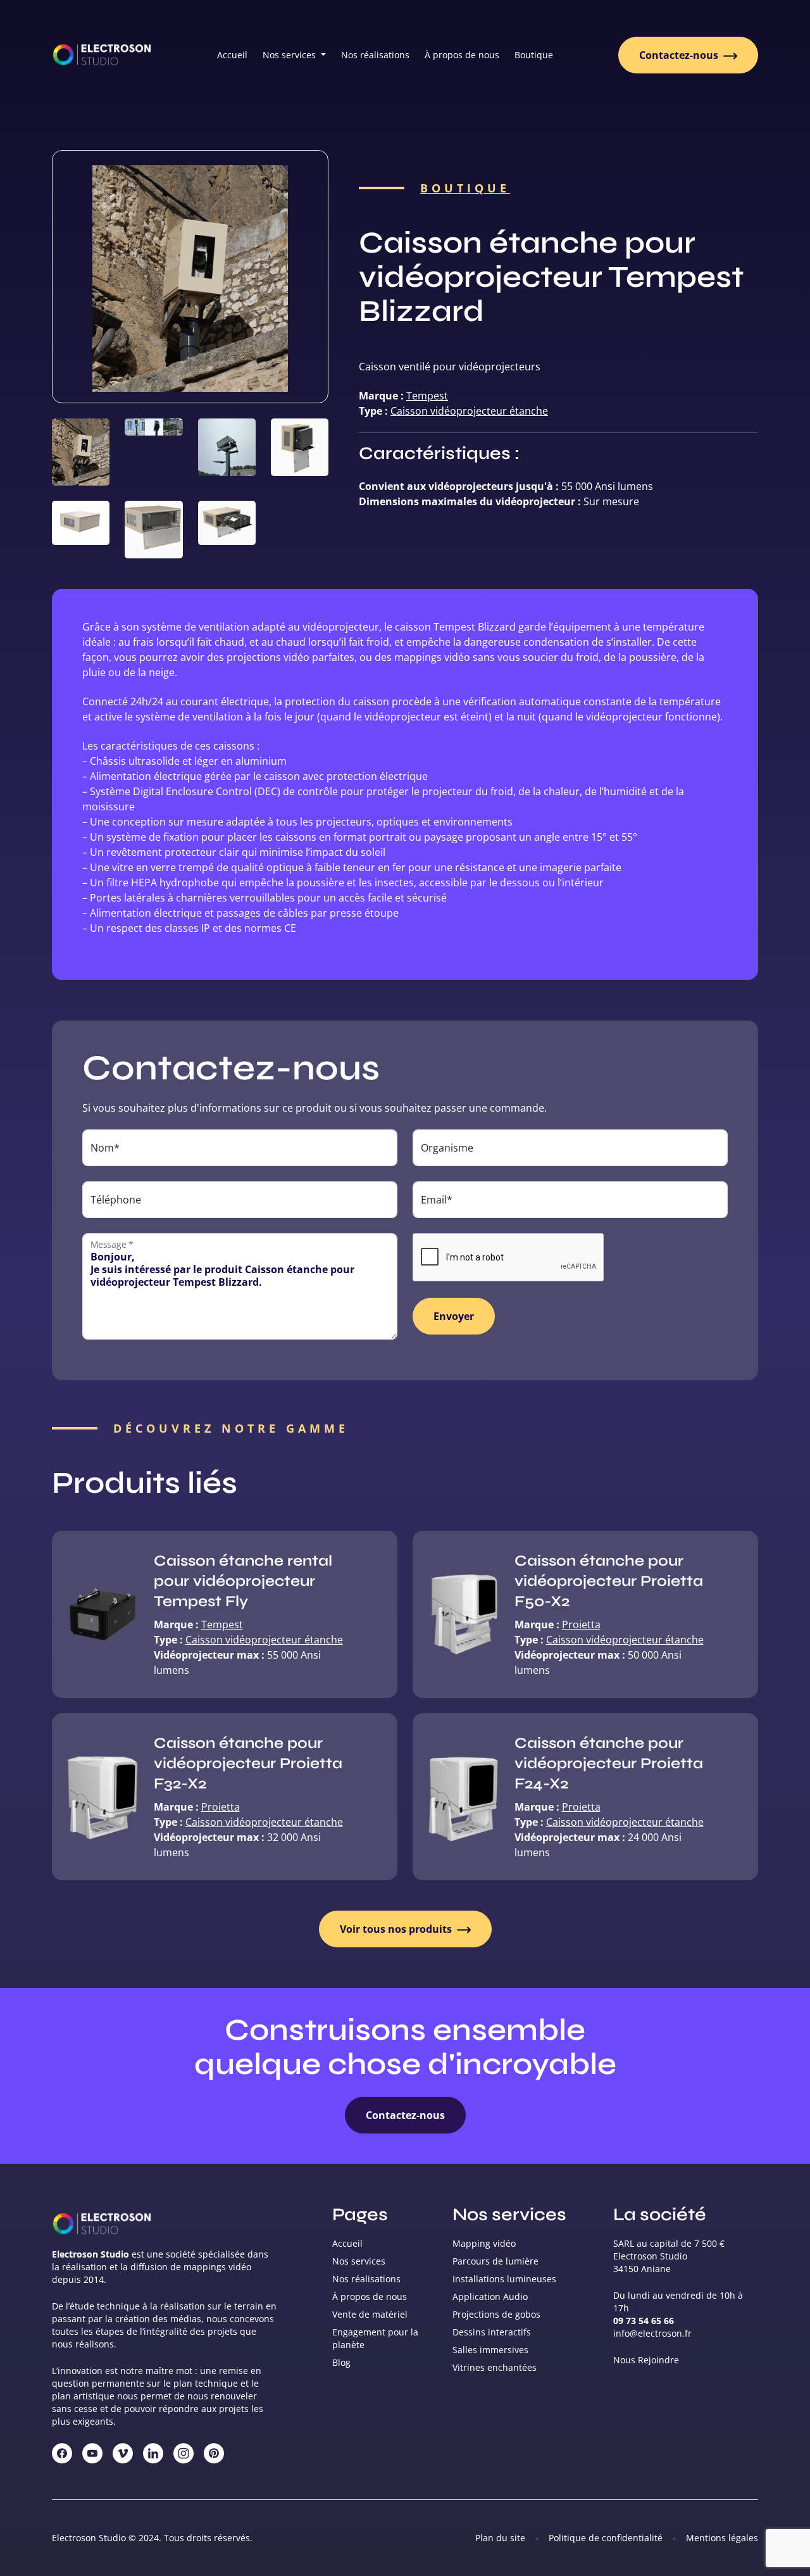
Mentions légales (722, 2538)
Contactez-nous (680, 55)
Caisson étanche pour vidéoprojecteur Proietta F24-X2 (609, 1763)
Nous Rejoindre (646, 2360)
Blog (341, 2362)
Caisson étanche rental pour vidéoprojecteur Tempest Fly (243, 1581)
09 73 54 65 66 (644, 2321)
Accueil (232, 55)
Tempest (427, 396)
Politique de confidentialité (606, 2538)
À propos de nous (462, 55)
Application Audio (490, 2296)
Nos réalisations (375, 55)
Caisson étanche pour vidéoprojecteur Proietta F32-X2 (248, 1763)
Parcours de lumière (495, 2261)
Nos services (359, 2261)
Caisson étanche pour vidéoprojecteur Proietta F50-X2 (609, 1581)
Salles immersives (490, 2350)
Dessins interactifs (492, 2332)
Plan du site (500, 2538)
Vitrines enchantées (495, 2367)
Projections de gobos (496, 2314)
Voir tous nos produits (397, 1929)
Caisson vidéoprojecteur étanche (469, 411)
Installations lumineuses (504, 2279)
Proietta (581, 1624)
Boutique (534, 55)
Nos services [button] (290, 55)
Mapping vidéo (484, 2243)
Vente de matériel (370, 2314)
